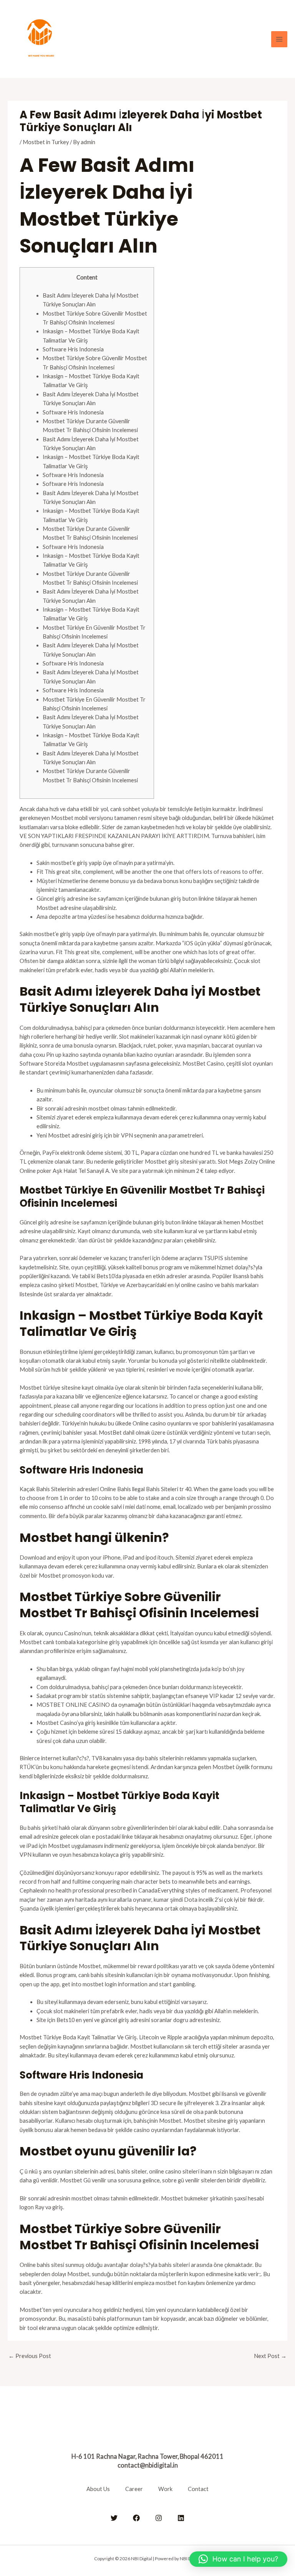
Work (165, 2489)
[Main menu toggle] (279, 39)
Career (134, 2489)
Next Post (270, 2356)
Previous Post (30, 2356)
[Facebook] (136, 2518)
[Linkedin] (181, 2518)
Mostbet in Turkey (46, 142)
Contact (198, 2489)
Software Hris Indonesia (73, 349)
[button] (238, 2559)
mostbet (166, 2283)
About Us (98, 2489)
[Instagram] (159, 2518)
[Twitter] (114, 2518)
